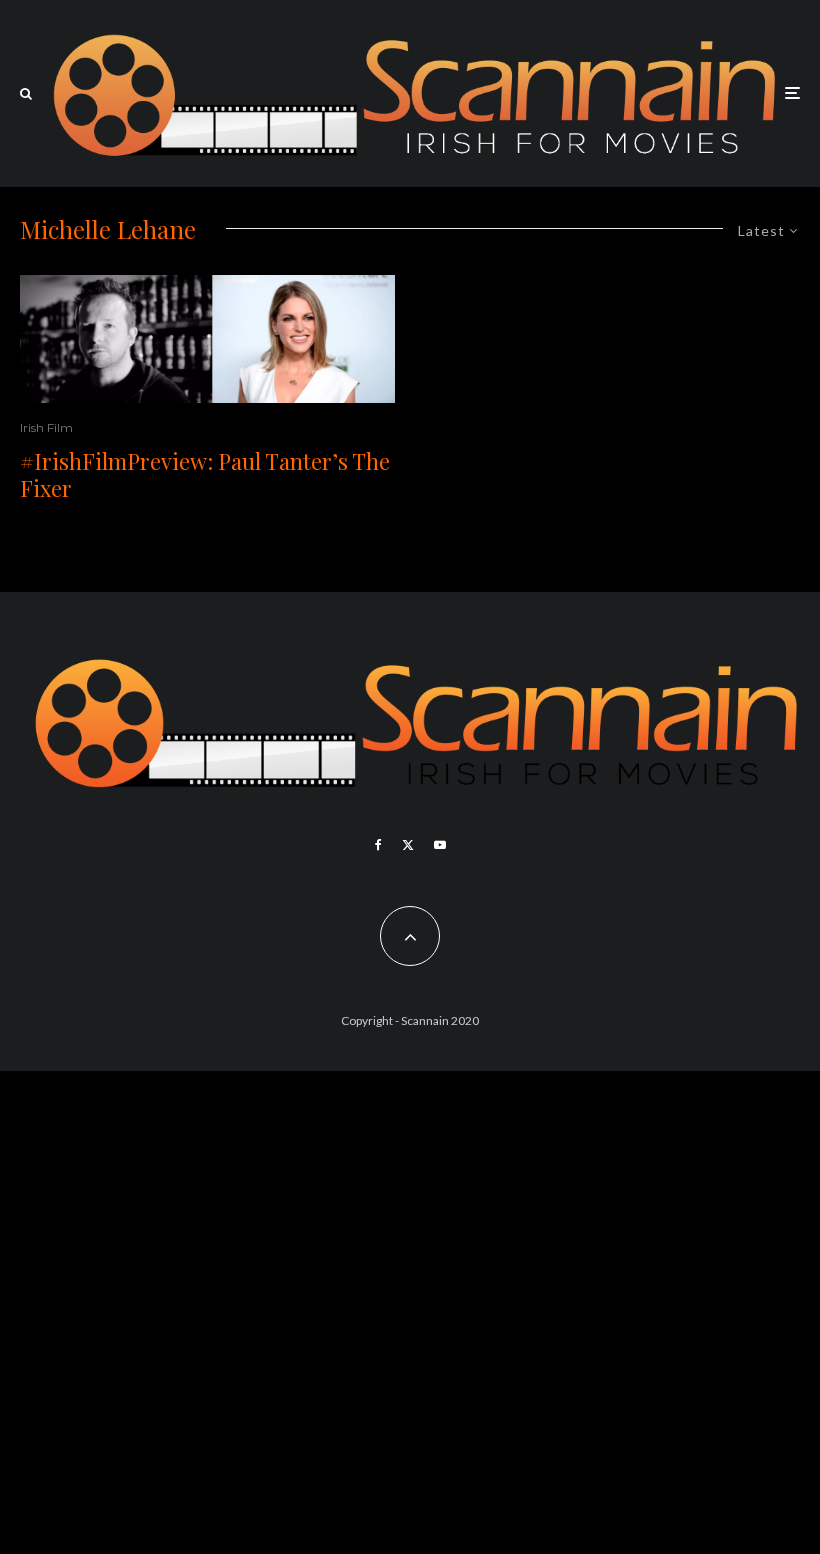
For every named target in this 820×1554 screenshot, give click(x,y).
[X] (408, 845)
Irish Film (46, 427)
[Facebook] (378, 845)
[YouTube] (440, 845)
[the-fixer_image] (207, 339)
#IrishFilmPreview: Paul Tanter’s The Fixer (205, 474)
